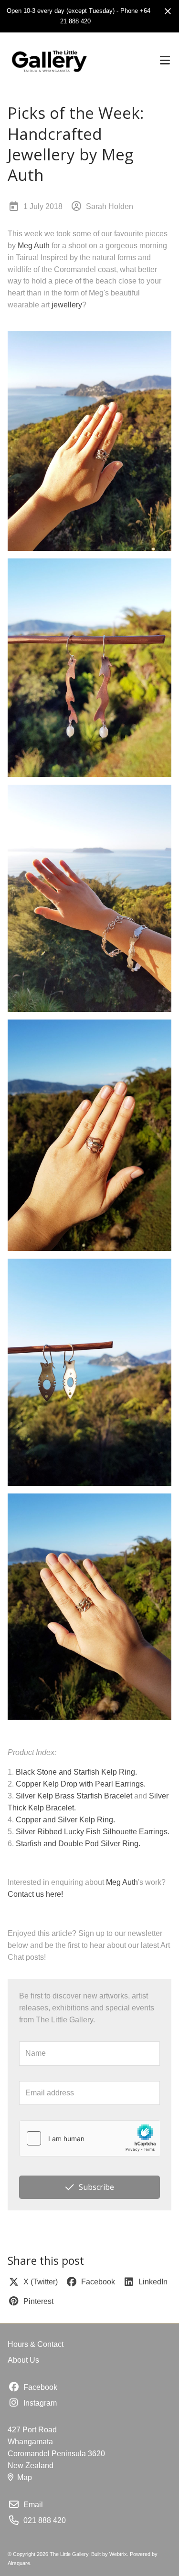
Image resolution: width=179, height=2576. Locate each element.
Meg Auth (34, 246)
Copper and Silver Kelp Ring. (65, 1820)
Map (25, 2477)
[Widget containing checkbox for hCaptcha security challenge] (89, 2138)
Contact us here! (35, 1894)
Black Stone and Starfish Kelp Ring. (76, 1772)
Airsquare (19, 2563)
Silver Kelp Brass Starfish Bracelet (74, 1796)
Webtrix (118, 2554)
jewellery (67, 305)
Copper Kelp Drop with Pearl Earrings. (81, 1784)
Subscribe (96, 2187)
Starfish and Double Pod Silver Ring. (78, 1844)
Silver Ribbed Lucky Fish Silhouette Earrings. (93, 1832)
